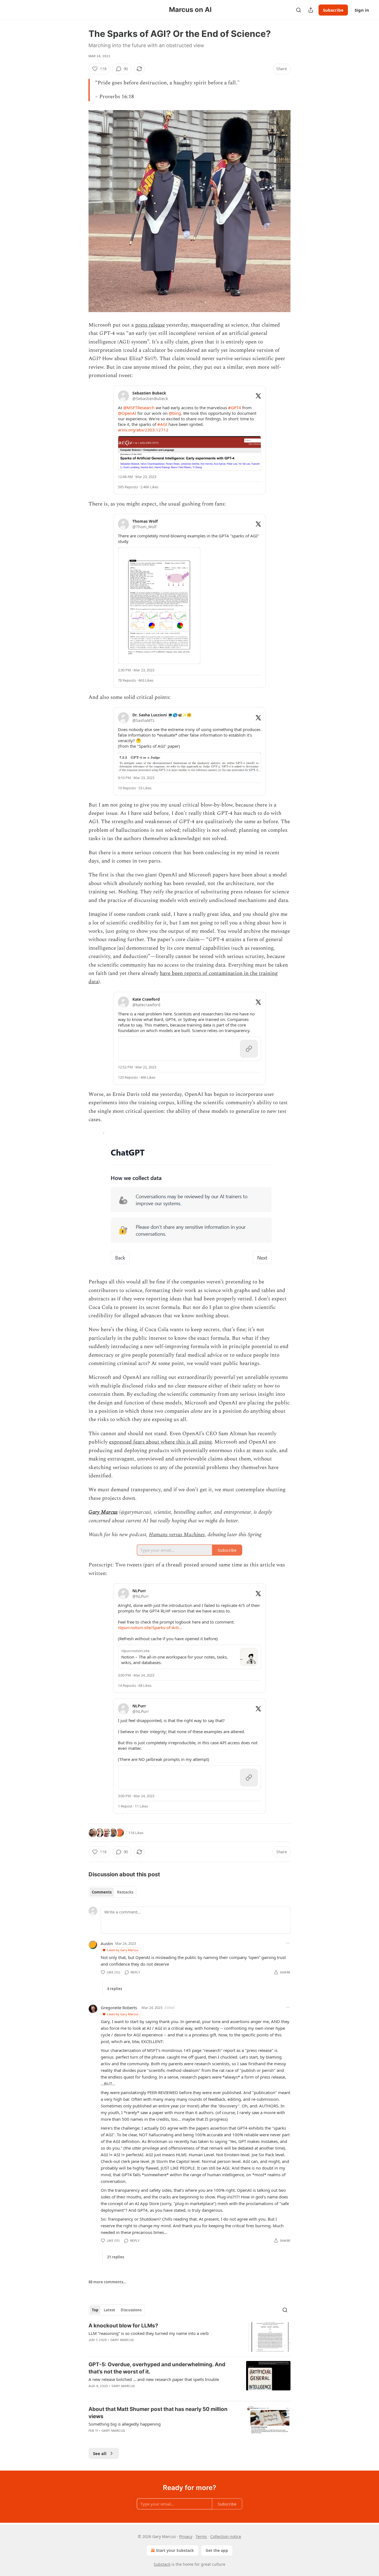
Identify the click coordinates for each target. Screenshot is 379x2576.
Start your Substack (175, 2550)
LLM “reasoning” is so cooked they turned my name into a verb (149, 2333)
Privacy (186, 2536)
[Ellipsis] (288, 1943)
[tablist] (113, 1892)
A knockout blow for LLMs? (123, 2326)
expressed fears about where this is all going (160, 1442)
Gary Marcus (103, 1512)
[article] (189, 2337)
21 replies (116, 2257)
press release (150, 325)
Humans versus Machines (177, 1535)
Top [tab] (95, 2310)
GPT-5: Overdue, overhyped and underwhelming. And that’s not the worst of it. (157, 2368)
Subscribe (333, 10)
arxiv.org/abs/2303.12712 (143, 430)
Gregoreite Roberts (119, 2008)
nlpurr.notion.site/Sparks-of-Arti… (150, 1627)
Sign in (362, 10)
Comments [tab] (102, 1892)
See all (100, 2453)
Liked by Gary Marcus (123, 1950)
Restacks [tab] (125, 1892)
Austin (107, 1943)
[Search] (299, 10)
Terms (201, 2536)
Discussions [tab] (131, 2310)
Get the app (217, 2550)
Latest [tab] (109, 2310)
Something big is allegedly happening (125, 2424)
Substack (162, 2564)
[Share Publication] (311, 10)
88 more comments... (108, 2282)
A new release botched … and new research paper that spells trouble (154, 2379)
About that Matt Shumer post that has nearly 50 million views (158, 2413)
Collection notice (226, 2536)
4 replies (115, 1989)
